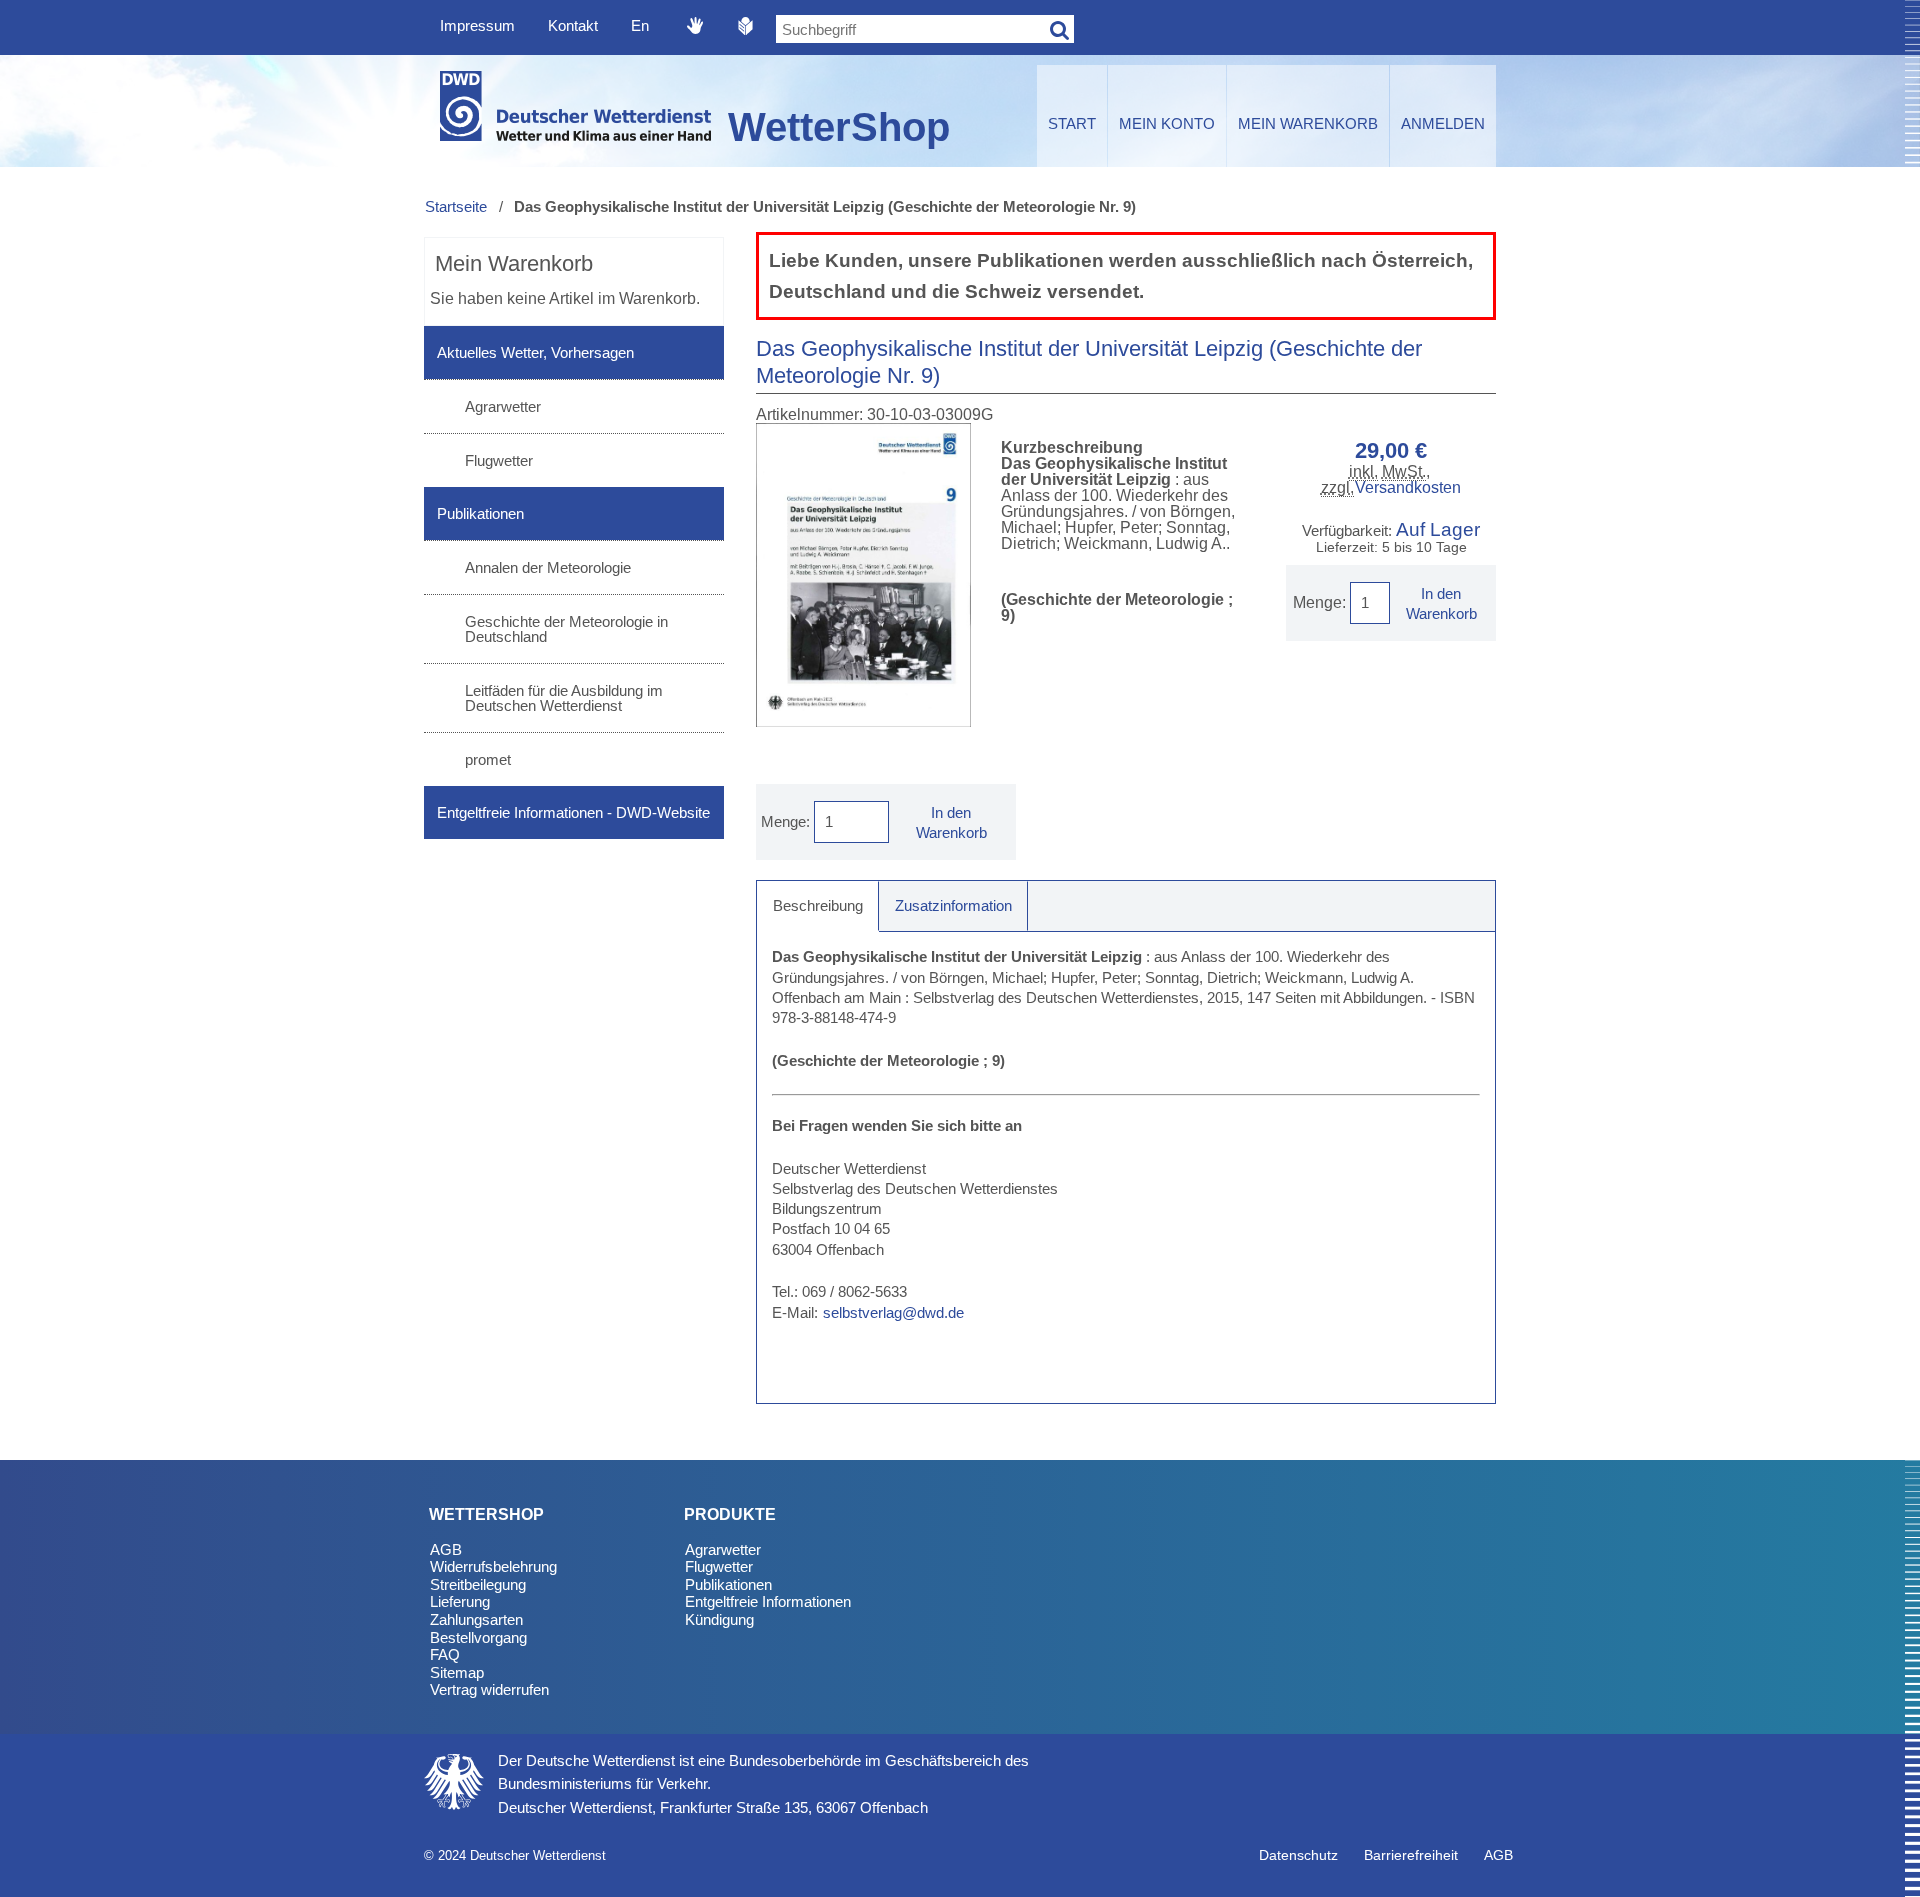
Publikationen (480, 513)
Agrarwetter (503, 406)
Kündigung (719, 1619)
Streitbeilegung (478, 1584)
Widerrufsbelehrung (493, 1566)
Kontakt (573, 25)
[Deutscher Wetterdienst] (574, 111)
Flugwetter (499, 460)
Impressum (477, 25)
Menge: (1319, 602)
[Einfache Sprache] (746, 25)
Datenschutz (1298, 1855)
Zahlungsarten (476, 1619)
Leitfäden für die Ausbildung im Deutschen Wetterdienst (564, 698)
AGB (446, 1549)
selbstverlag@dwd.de (893, 1312)
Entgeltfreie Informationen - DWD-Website (573, 812)
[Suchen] (1060, 29)
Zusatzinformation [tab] (953, 905)
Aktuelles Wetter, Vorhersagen (535, 352)
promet (488, 759)
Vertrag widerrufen (489, 1689)
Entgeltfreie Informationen (768, 1601)
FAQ (445, 1654)
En (640, 25)
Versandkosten (1408, 487)
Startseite (456, 206)
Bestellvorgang (478, 1637)
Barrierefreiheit (1411, 1855)
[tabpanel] (1126, 1168)
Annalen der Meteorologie (548, 567)
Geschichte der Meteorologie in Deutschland (566, 629)
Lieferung (460, 1601)
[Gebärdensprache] (695, 25)
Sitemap (457, 1672)
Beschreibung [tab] (818, 905)
